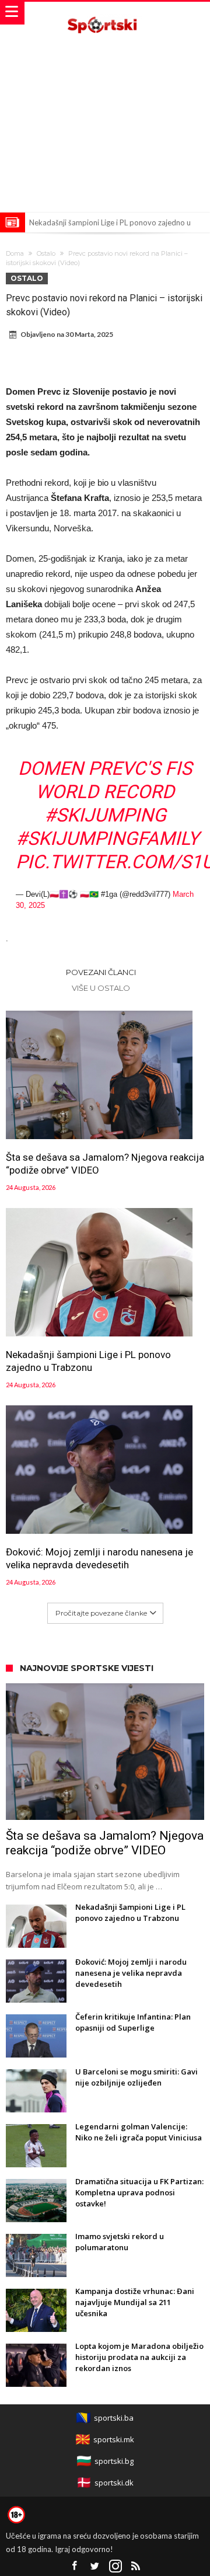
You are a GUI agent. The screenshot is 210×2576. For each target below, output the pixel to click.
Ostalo (46, 253)
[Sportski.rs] (105, 13)
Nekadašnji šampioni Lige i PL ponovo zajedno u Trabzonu (88, 1361)
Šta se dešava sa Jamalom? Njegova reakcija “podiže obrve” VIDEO (105, 1164)
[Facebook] (75, 2566)
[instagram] (116, 2566)
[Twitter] (95, 2566)
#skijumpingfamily (107, 838)
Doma (15, 253)
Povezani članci (101, 972)
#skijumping (105, 815)
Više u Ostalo (101, 988)
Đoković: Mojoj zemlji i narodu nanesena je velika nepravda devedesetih (99, 1558)
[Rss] (136, 2566)
